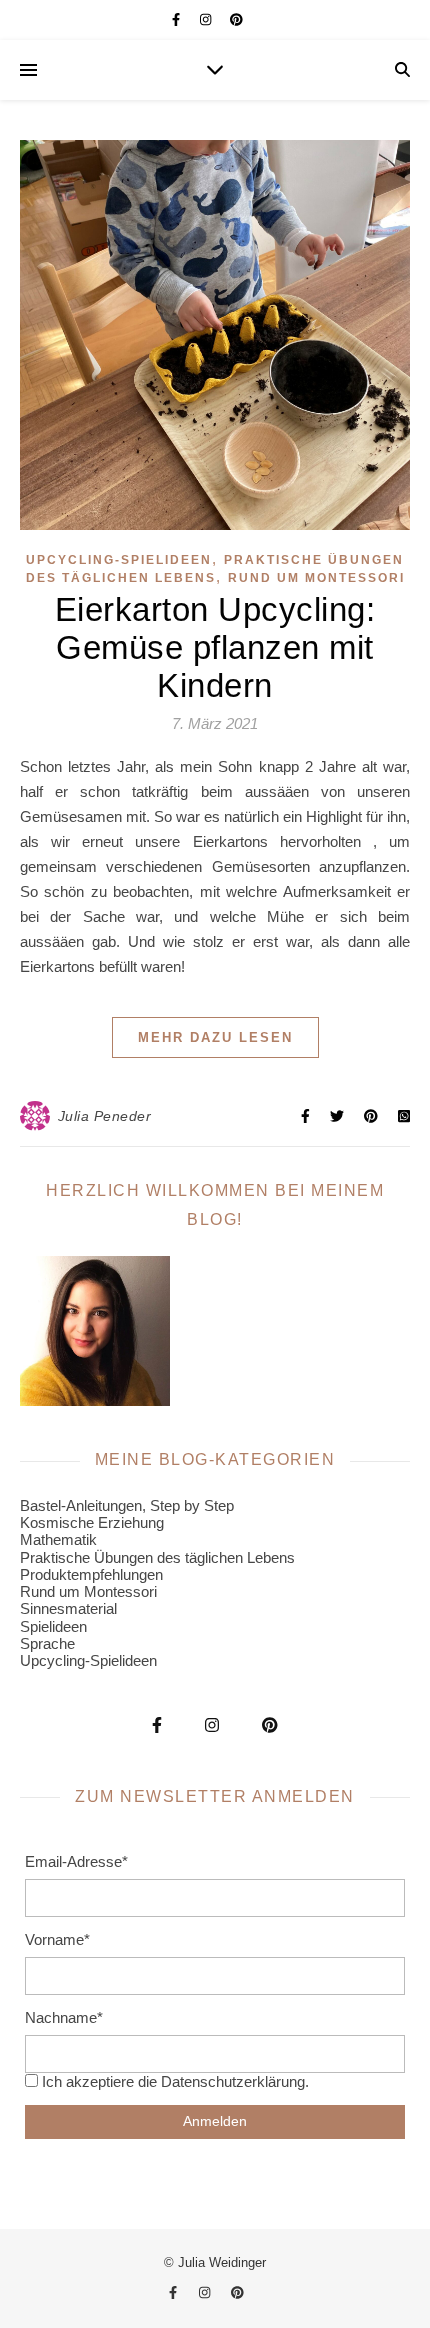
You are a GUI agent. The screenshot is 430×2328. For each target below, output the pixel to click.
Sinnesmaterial (68, 1608)
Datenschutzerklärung (233, 2081)
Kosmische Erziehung (92, 1522)
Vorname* (57, 1939)
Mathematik (58, 1539)
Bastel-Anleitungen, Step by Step (127, 1505)
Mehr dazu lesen (215, 1037)
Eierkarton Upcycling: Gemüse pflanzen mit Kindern (215, 647)
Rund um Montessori (316, 578)
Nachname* (64, 2017)
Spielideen (53, 1626)
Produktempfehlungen (91, 1574)
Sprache (47, 1643)
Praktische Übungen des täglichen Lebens (157, 1557)
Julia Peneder (105, 1116)
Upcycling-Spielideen (119, 560)
